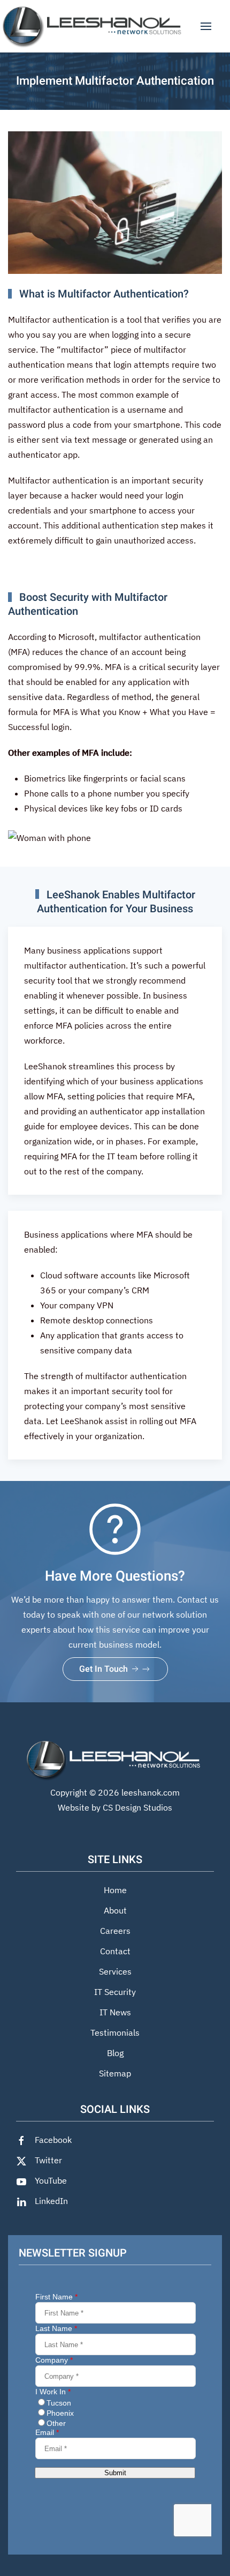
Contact (115, 1951)
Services (115, 1971)
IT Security (115, 1992)
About (115, 1910)
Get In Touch (105, 1669)
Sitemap (115, 2073)
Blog (115, 2053)
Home (115, 1890)
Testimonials (115, 2032)
